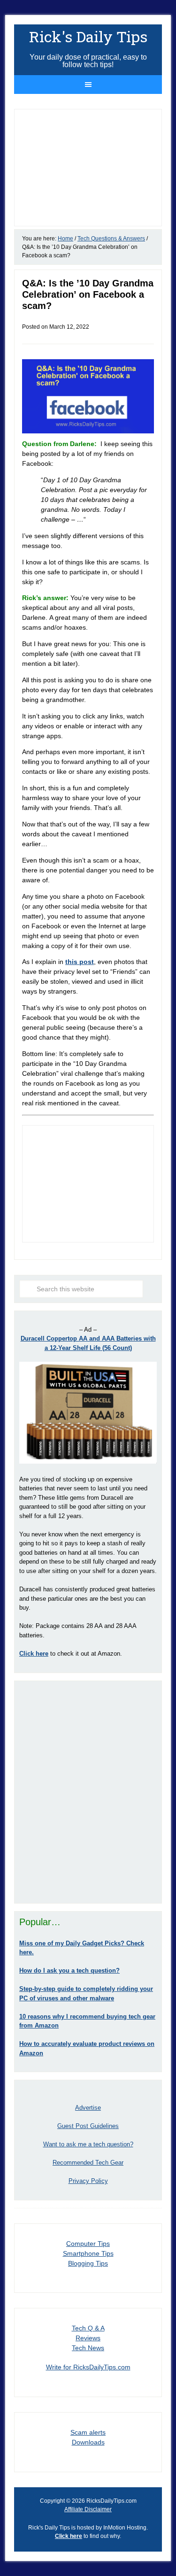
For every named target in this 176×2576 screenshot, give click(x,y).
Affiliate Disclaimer (88, 2509)
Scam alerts (88, 2432)
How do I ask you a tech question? (69, 1971)
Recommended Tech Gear (88, 2163)
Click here (69, 2536)
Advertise (88, 2108)
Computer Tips (88, 2244)
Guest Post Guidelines (88, 2126)
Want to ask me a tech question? (88, 2144)
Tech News (88, 2348)
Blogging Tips (88, 2263)
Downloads (88, 2442)
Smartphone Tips (88, 2253)
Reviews (88, 2338)
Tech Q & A (88, 2328)
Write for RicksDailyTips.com (88, 2367)
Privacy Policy (88, 2181)
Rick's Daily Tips (88, 36)
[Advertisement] (88, 1792)
